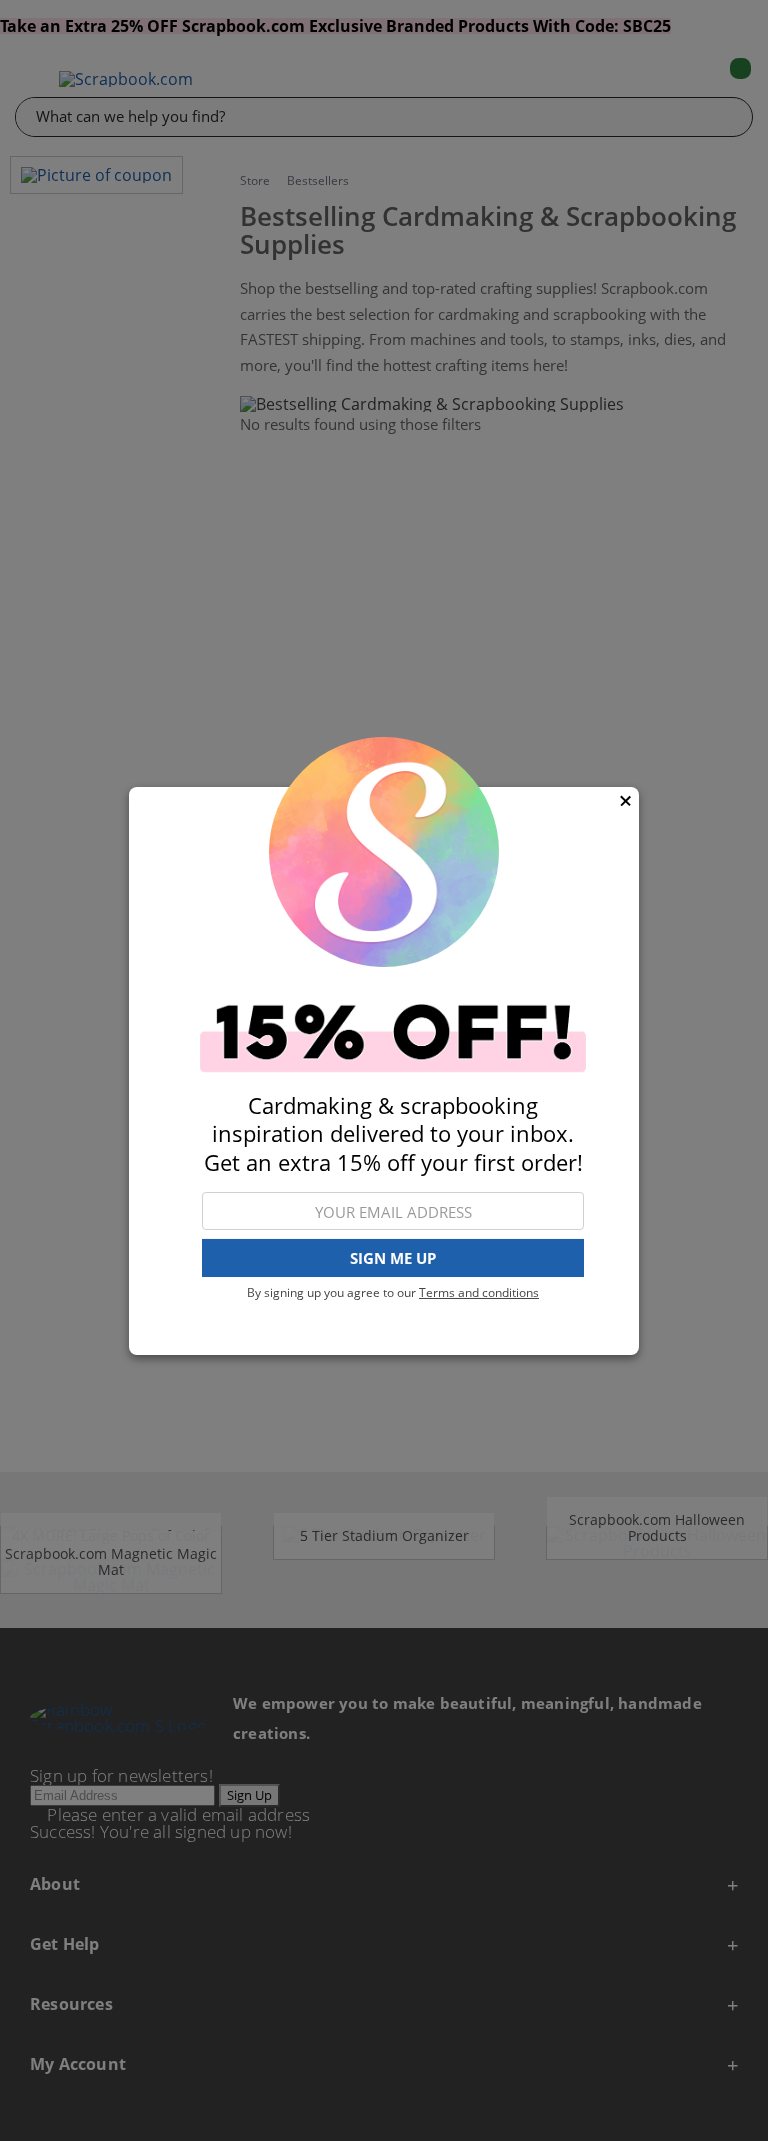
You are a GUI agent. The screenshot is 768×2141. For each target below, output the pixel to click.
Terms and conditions (479, 1292)
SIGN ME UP (393, 1258)
